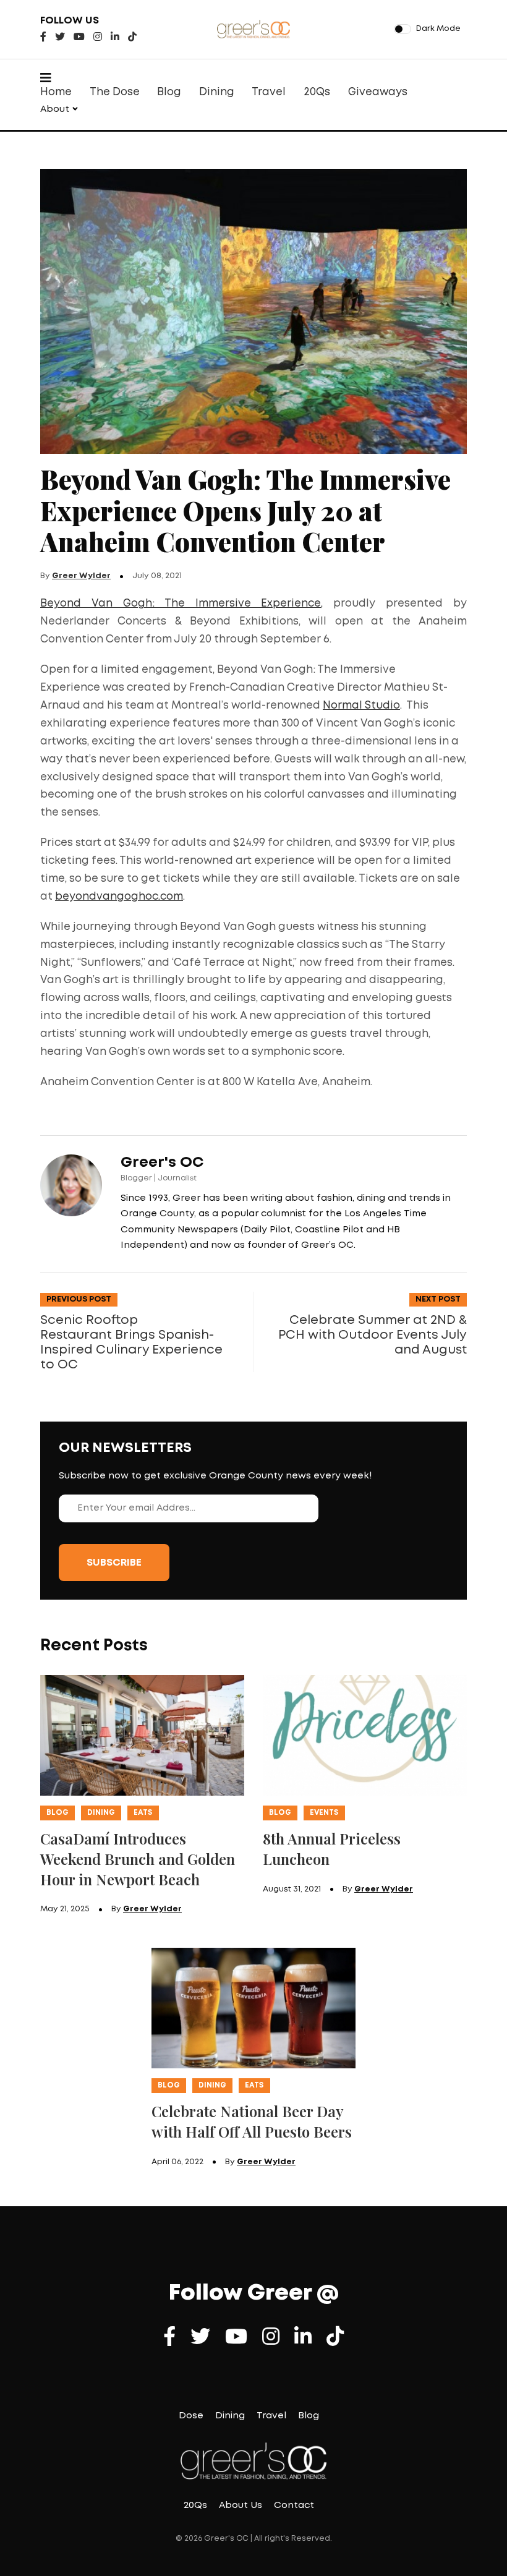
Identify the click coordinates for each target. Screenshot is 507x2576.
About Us (241, 2506)
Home (56, 92)
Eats (143, 1813)
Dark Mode (438, 29)
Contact (294, 2506)
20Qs (317, 92)
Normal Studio (361, 706)
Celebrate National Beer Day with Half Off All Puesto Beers (252, 2121)
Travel (269, 92)
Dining (217, 92)
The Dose (115, 92)
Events (324, 1813)
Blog (169, 92)
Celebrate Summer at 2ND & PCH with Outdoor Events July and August (373, 1335)
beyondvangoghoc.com (119, 897)
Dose (191, 2416)
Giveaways (378, 92)
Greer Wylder (81, 576)
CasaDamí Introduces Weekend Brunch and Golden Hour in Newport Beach (138, 1859)
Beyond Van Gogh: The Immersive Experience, (181, 604)
